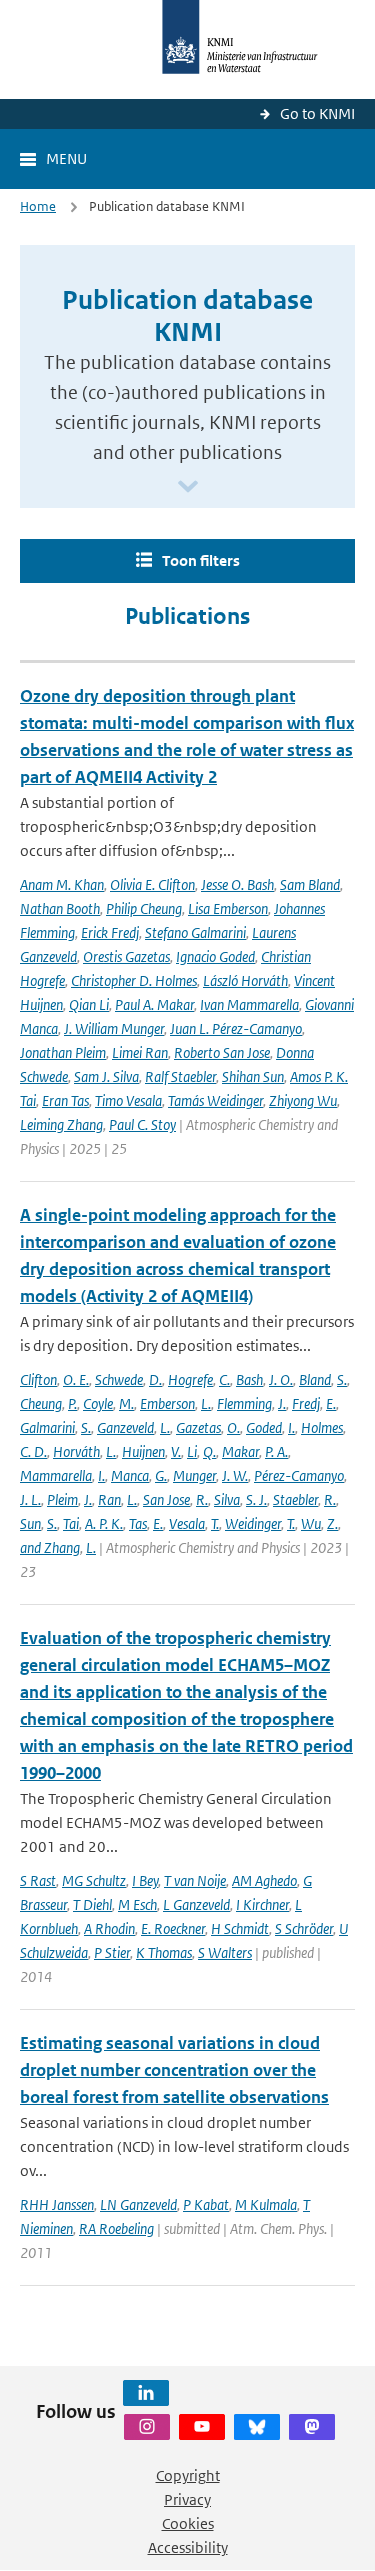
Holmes (322, 1427)
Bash (249, 1379)
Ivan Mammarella (249, 1004)
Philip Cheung (144, 908)
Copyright (188, 2475)
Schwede (119, 1379)
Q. (209, 1451)
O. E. (76, 1379)
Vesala (187, 1523)
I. (291, 1427)
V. (176, 1451)
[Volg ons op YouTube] (202, 2427)
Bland (315, 1379)
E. (331, 1403)
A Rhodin (109, 1928)
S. (342, 1379)
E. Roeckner (173, 1928)
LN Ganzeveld (138, 2204)
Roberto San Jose (222, 1052)
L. (206, 1403)
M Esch (137, 1904)
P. (72, 1403)
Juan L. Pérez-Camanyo (236, 1028)
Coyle (98, 1403)
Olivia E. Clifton (152, 884)
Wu (311, 1523)
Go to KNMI (317, 113)
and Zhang (50, 1547)
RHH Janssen (57, 2204)
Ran (109, 1499)
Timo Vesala (128, 1100)
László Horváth (245, 980)
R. (202, 1499)
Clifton (38, 1379)
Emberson (167, 1403)
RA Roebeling (116, 2228)
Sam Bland (310, 884)
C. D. (33, 1451)
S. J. (256, 1499)
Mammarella (56, 1475)
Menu (66, 158)
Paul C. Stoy (142, 1124)
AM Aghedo (264, 1880)
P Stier (112, 1952)
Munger (194, 1475)
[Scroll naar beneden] (188, 487)
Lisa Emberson (228, 908)
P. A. (276, 1451)
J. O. (281, 1379)
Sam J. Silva (106, 1076)
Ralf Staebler (180, 1076)
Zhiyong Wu (303, 1100)
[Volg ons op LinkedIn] (146, 2393)
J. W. (235, 1475)
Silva (227, 1499)
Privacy (187, 2499)
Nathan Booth (60, 908)
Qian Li (89, 1004)
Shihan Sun (253, 1076)
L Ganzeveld (196, 1904)
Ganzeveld (125, 1427)
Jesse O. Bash (237, 884)
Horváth (76, 1451)
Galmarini (47, 1427)
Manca (130, 1475)
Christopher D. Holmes (134, 980)
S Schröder (304, 1928)
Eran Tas (65, 1100)
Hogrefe (190, 1379)
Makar (240, 1451)
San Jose (166, 1499)
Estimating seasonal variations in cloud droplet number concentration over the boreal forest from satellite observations (174, 2070)
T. (215, 1523)
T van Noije (195, 1880)
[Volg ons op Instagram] (147, 2427)
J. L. (30, 1499)
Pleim (62, 1499)
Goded (264, 1427)
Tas (138, 1523)
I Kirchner (262, 1904)
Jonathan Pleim (63, 1052)
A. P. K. (104, 1523)
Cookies (188, 2523)
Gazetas (198, 1427)
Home (38, 206)
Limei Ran (140, 1052)
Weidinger (253, 1523)
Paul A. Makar (154, 1004)
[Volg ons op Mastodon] (312, 2427)
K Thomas (164, 1952)
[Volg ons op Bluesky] (257, 2427)
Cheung (41, 1403)
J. (282, 1403)
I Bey (145, 1880)
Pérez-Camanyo (299, 1475)
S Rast (38, 1880)
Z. (332, 1523)
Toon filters (201, 560)
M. (126, 1403)
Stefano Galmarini (195, 932)
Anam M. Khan (62, 884)
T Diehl (92, 1904)
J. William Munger (114, 1028)
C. (224, 1379)
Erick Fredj (110, 932)
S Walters (225, 1952)
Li (192, 1451)
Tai (71, 1523)
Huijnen (143, 1451)
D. (155, 1379)
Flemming (244, 1403)
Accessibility (188, 2547)
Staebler (295, 1499)
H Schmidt (240, 1928)
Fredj (306, 1403)
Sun (30, 1523)
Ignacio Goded (215, 956)
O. (233, 1427)
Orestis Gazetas (126, 956)
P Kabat (206, 2204)
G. (161, 1475)
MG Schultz (94, 1880)
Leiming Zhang (61, 1124)
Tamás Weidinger (215, 1100)
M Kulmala (266, 2204)
